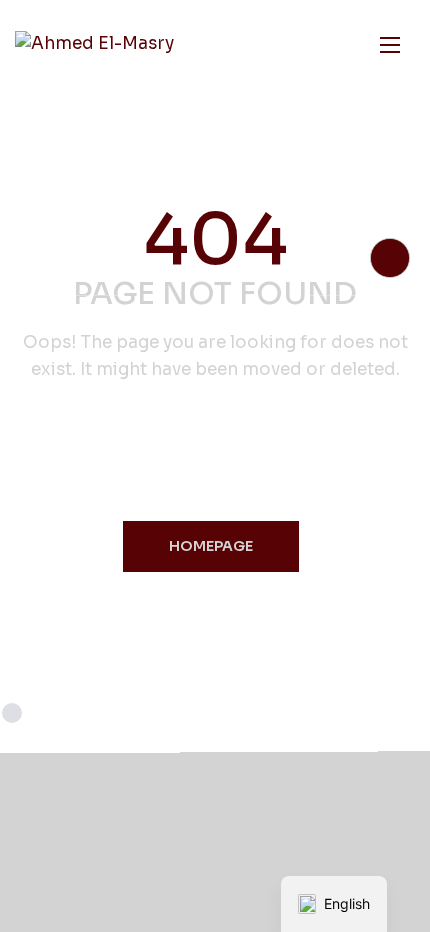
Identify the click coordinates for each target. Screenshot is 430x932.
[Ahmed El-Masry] (94, 44)
